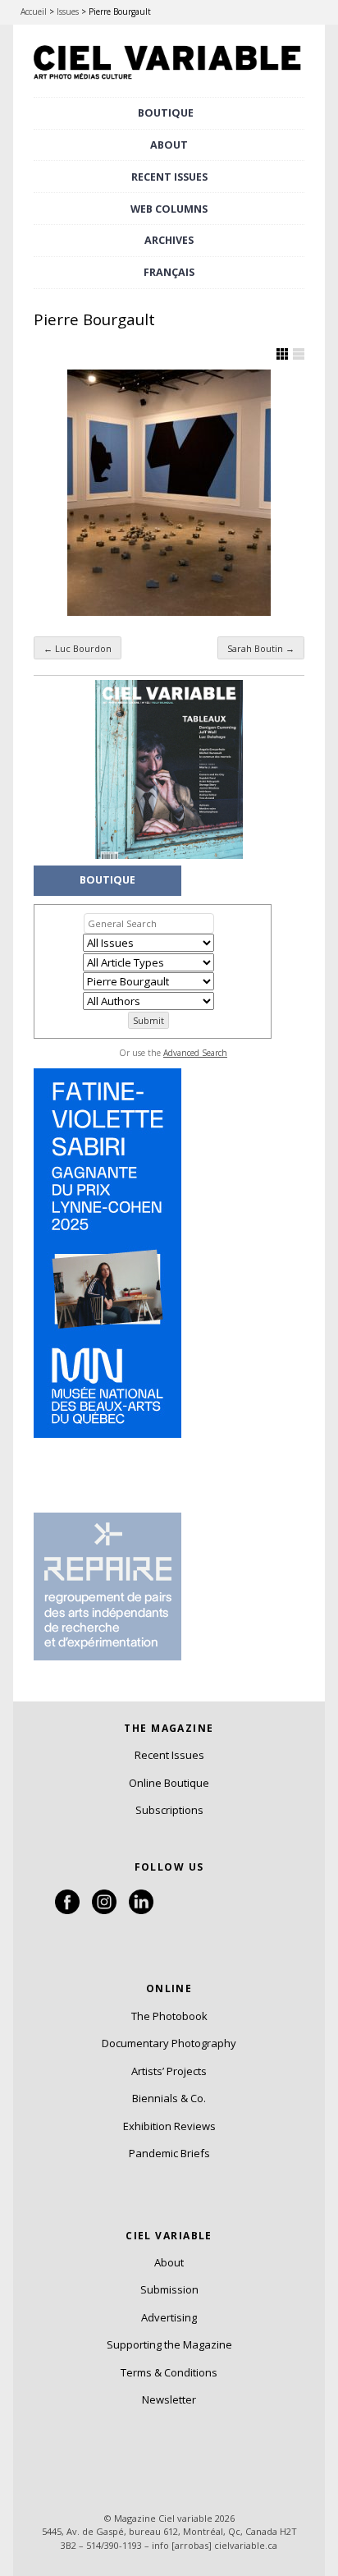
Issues (68, 11)
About (169, 145)
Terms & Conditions (169, 2372)
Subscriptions (169, 1810)
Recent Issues (169, 1755)
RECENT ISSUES (169, 177)
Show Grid (282, 354)
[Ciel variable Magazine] (169, 80)
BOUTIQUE (166, 113)
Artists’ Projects (169, 2071)
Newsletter (169, 2399)
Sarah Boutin (261, 648)
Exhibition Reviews (169, 2126)
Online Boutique (169, 1783)
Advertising (169, 2317)
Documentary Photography (169, 2043)
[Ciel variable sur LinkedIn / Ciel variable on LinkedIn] (141, 1910)
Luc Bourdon (78, 648)
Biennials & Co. (169, 2098)
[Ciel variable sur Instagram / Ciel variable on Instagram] (104, 1910)
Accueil (34, 11)
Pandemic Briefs (169, 2153)
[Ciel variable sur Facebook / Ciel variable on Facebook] (67, 1910)
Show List (299, 354)
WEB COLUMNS (169, 209)
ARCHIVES (169, 240)
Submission (169, 2289)
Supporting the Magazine (169, 2344)
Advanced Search (195, 1053)
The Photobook (169, 2016)
